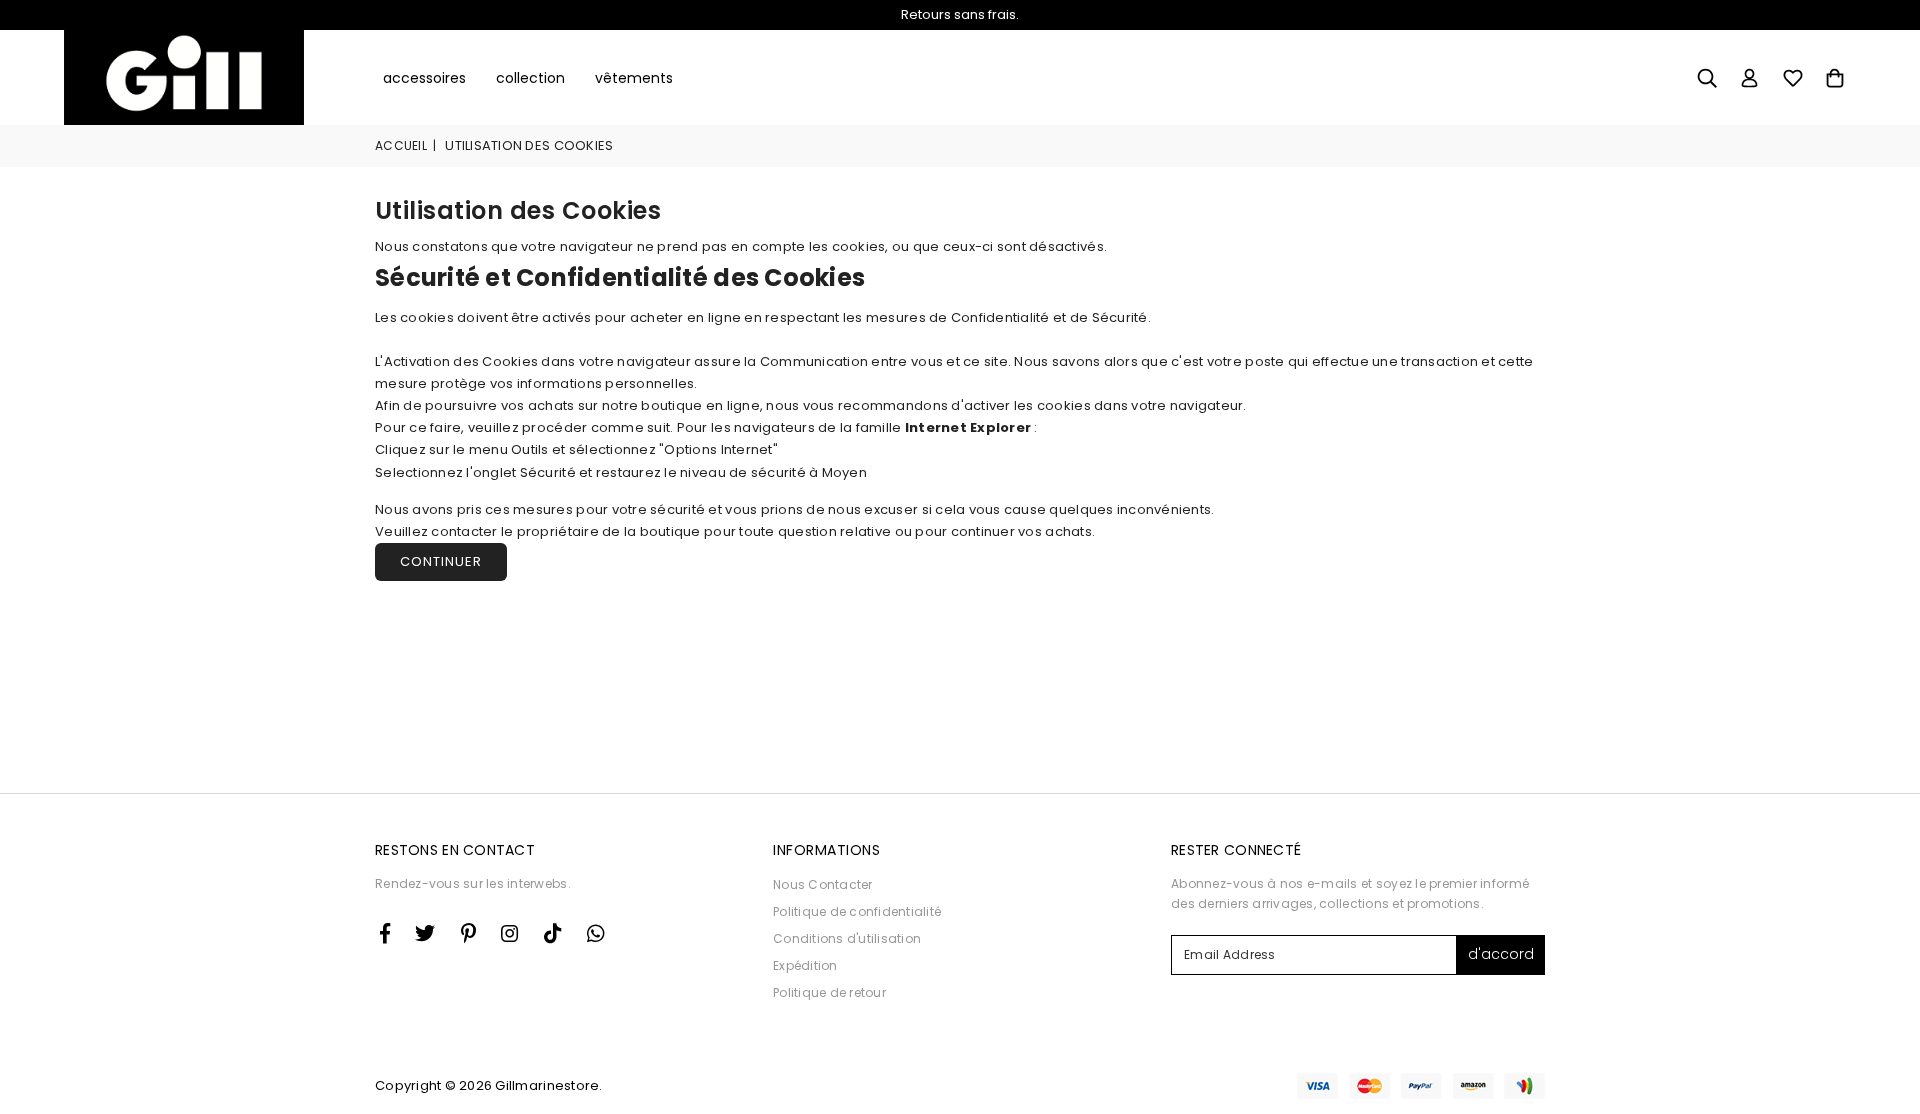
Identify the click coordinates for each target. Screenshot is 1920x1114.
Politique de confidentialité (857, 911)
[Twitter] (425, 933)
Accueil (401, 145)
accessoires (424, 78)
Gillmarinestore (547, 1085)
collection (530, 78)
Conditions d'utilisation (847, 938)
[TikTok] (553, 933)
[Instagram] (468, 933)
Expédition (805, 965)
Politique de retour (829, 992)
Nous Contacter (823, 884)
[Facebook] (385, 933)
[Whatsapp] (596, 933)
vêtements (634, 78)
